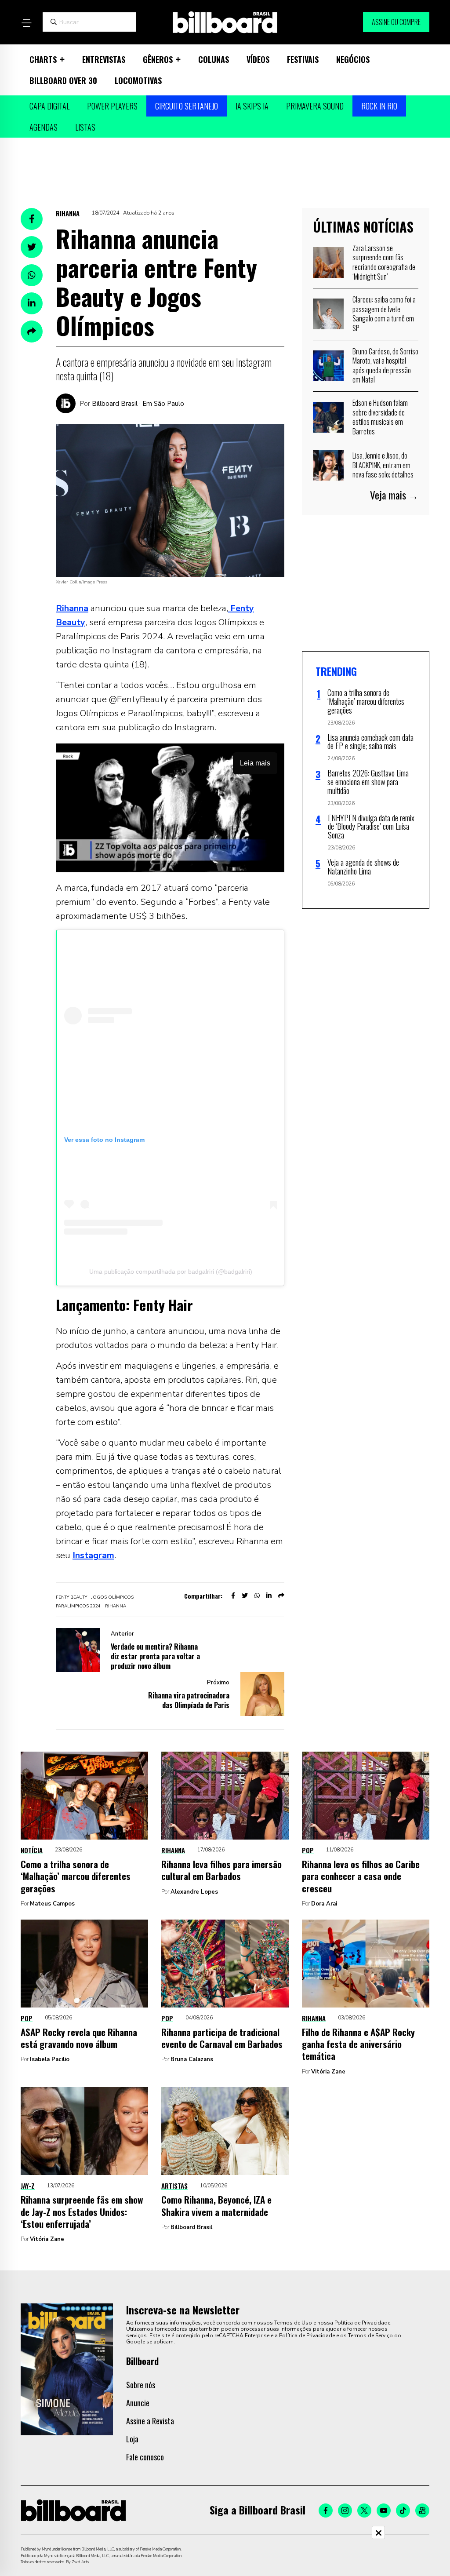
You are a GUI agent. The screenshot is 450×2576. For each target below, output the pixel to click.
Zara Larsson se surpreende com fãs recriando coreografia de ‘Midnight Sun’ (384, 262)
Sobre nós (141, 2385)
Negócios (353, 59)
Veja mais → (394, 495)
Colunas (214, 59)
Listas (85, 127)
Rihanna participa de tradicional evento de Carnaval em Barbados (222, 2038)
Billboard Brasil (191, 2227)
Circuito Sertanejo (187, 106)
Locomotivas (138, 80)
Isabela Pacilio (50, 2059)
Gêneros (158, 59)
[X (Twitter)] (364, 2510)
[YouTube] (384, 2510)
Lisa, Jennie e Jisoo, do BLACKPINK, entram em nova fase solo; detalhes (383, 465)
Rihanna (68, 213)
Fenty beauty (71, 1597)
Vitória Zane (328, 2072)
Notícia (32, 1850)
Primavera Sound (315, 106)
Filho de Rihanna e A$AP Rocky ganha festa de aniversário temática (358, 2044)
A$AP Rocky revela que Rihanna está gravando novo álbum (79, 2038)
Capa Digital (49, 106)
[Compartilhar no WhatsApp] (32, 275)
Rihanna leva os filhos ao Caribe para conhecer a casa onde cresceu (361, 1876)
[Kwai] (422, 2510)
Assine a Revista (150, 2421)
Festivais (303, 59)
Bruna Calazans (192, 2059)
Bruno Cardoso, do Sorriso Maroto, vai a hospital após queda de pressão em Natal (385, 366)
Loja (132, 2439)
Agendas (44, 127)
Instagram (93, 1555)
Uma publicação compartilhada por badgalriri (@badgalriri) (171, 1272)
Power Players (112, 106)
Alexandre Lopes (194, 1892)
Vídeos (258, 59)
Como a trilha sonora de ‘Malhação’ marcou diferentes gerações (76, 1876)
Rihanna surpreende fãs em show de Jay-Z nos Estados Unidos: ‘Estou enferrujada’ (82, 2212)
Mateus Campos (52, 1904)
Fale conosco (145, 2457)
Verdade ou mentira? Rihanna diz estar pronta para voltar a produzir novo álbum (155, 1656)
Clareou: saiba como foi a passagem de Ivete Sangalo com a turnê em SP (384, 314)
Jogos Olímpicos (112, 1597)
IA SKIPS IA (252, 106)
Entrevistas (104, 59)
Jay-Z (28, 2186)
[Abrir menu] (26, 23)
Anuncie (138, 2403)
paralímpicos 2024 (78, 1606)
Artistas (174, 2186)
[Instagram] (345, 2510)
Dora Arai (324, 1904)
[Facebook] (326, 2510)
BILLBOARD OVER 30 (63, 80)
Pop (308, 1850)
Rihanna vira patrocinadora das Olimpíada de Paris (189, 1700)
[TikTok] (403, 2510)
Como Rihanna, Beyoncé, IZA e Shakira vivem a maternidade (216, 2205)
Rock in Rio (379, 106)
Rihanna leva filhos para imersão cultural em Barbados (221, 1870)
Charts (43, 59)
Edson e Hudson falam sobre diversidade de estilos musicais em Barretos (380, 417)
